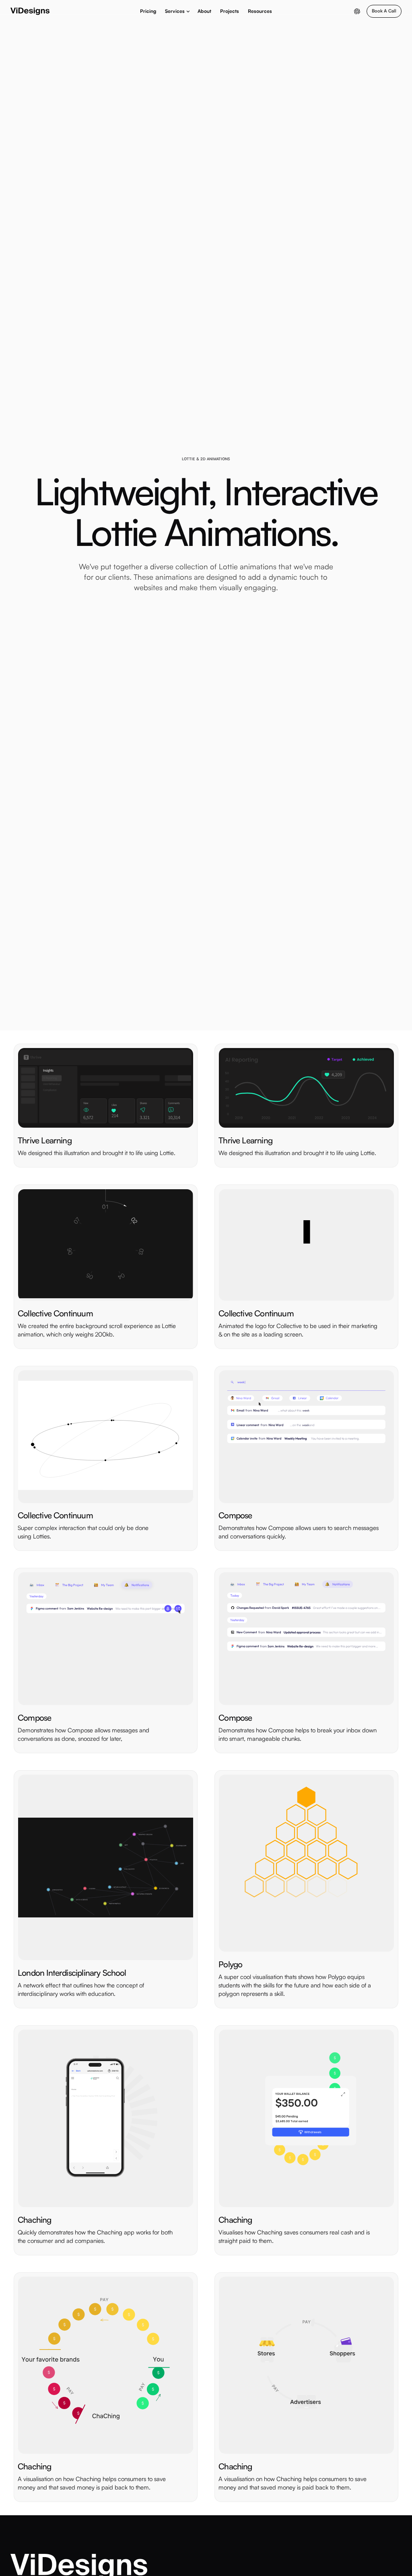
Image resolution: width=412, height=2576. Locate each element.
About (204, 11)
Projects (230, 11)
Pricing (148, 11)
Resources (260, 11)
